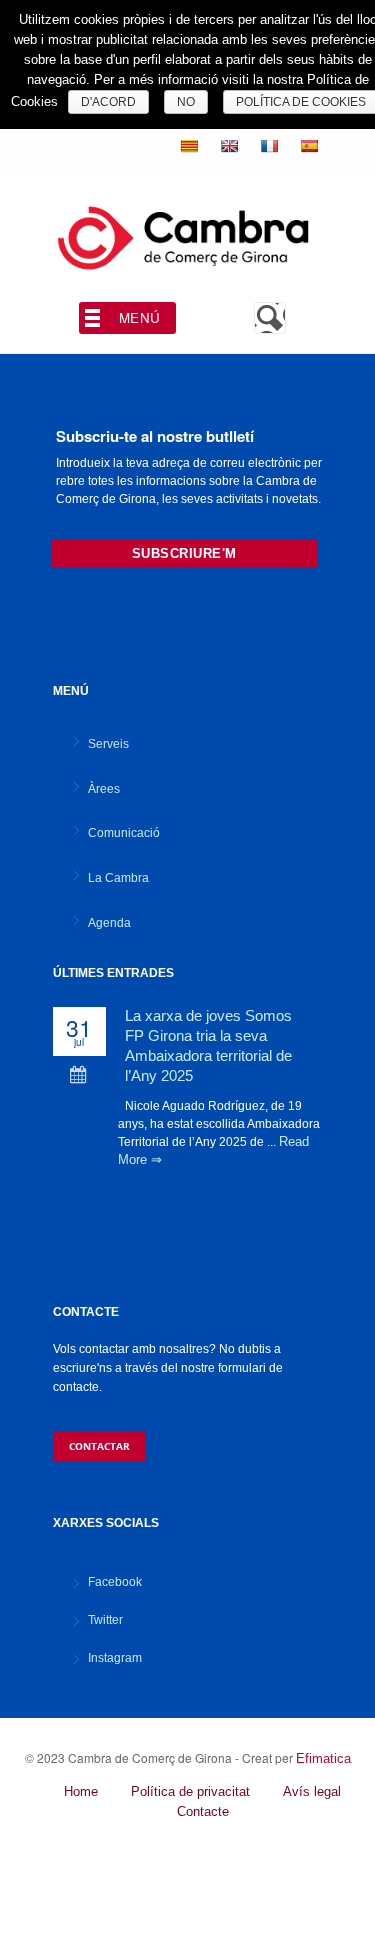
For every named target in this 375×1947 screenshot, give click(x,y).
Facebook (115, 1582)
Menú (140, 317)
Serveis (108, 744)
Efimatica (323, 1758)
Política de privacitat (190, 1791)
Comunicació (124, 833)
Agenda (109, 923)
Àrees (104, 789)
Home (81, 1791)
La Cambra (118, 878)
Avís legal (312, 1791)
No (186, 102)
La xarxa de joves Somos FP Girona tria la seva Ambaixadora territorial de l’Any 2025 (208, 1045)
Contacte (203, 1811)
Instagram (115, 1658)
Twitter (105, 1620)
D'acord (108, 102)
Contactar (99, 1446)
